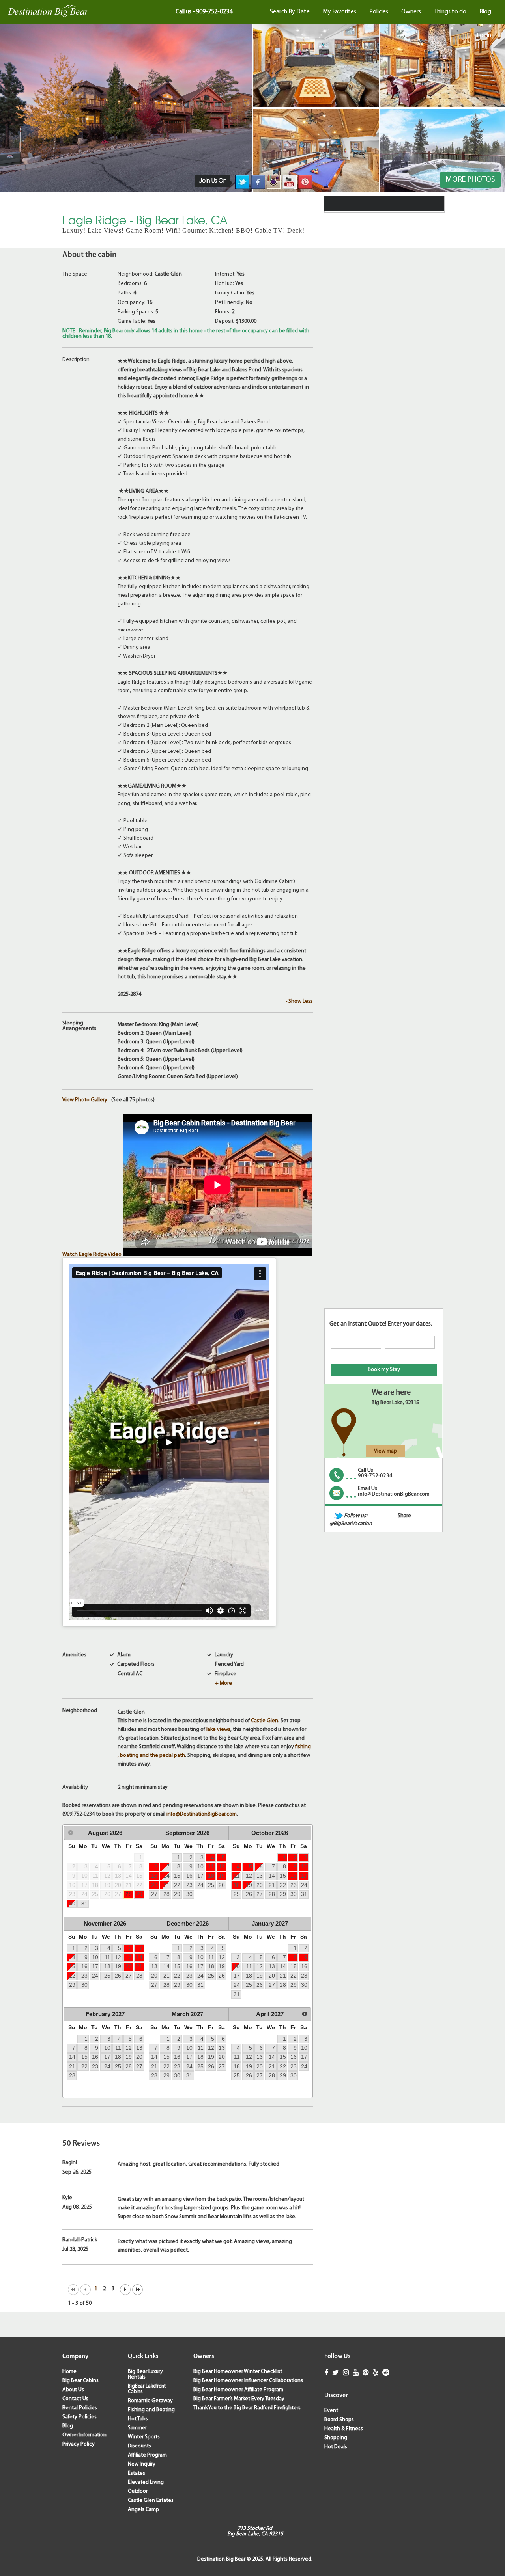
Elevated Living (146, 2482)
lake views (218, 1729)
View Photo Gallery (85, 1100)
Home (69, 2372)
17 (200, 1876)
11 (211, 1866)
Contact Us (75, 2399)
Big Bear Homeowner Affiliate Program (238, 2390)
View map (385, 1451)
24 (200, 1885)
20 (154, 1885)
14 (166, 1876)
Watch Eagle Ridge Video (92, 1254)
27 (154, 1894)
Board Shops (339, 2420)
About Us (73, 2390)
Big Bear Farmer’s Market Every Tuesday (239, 2399)
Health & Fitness (344, 2429)
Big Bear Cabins (80, 2381)
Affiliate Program (147, 2455)
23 (189, 1885)
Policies (379, 12)
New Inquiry (142, 2464)
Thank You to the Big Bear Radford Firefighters (247, 2408)
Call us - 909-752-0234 (204, 12)
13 (154, 1876)
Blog (485, 12)
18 (211, 1876)
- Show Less (299, 1001)
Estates (137, 2473)
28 (129, 1894)
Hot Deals (336, 2447)
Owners (411, 12)
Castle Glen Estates (151, 2501)
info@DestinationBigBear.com (202, 1814)
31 (84, 1904)
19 (222, 1876)
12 (222, 1866)
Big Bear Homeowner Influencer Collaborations (248, 2381)
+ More (224, 1683)
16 (189, 1876)
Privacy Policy (79, 2444)
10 (200, 1866)
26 (222, 1885)
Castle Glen (265, 1721)
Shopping (336, 2438)
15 (177, 1876)
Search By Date (290, 12)
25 (211, 1885)
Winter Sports (144, 2437)
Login (484, 35)
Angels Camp (143, 2510)
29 (139, 1894)
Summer (137, 2428)
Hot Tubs (138, 2419)
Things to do (450, 12)
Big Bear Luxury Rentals (145, 2374)
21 (166, 1885)
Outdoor (138, 2491)
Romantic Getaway (150, 2401)
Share (404, 1516)
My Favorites (339, 12)
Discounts (139, 2446)
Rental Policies (80, 2408)
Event (331, 2411)
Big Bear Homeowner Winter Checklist (238, 2372)
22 (177, 1885)
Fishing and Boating (151, 2410)
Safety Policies (79, 2417)
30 (72, 1904)
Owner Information (84, 2435)
